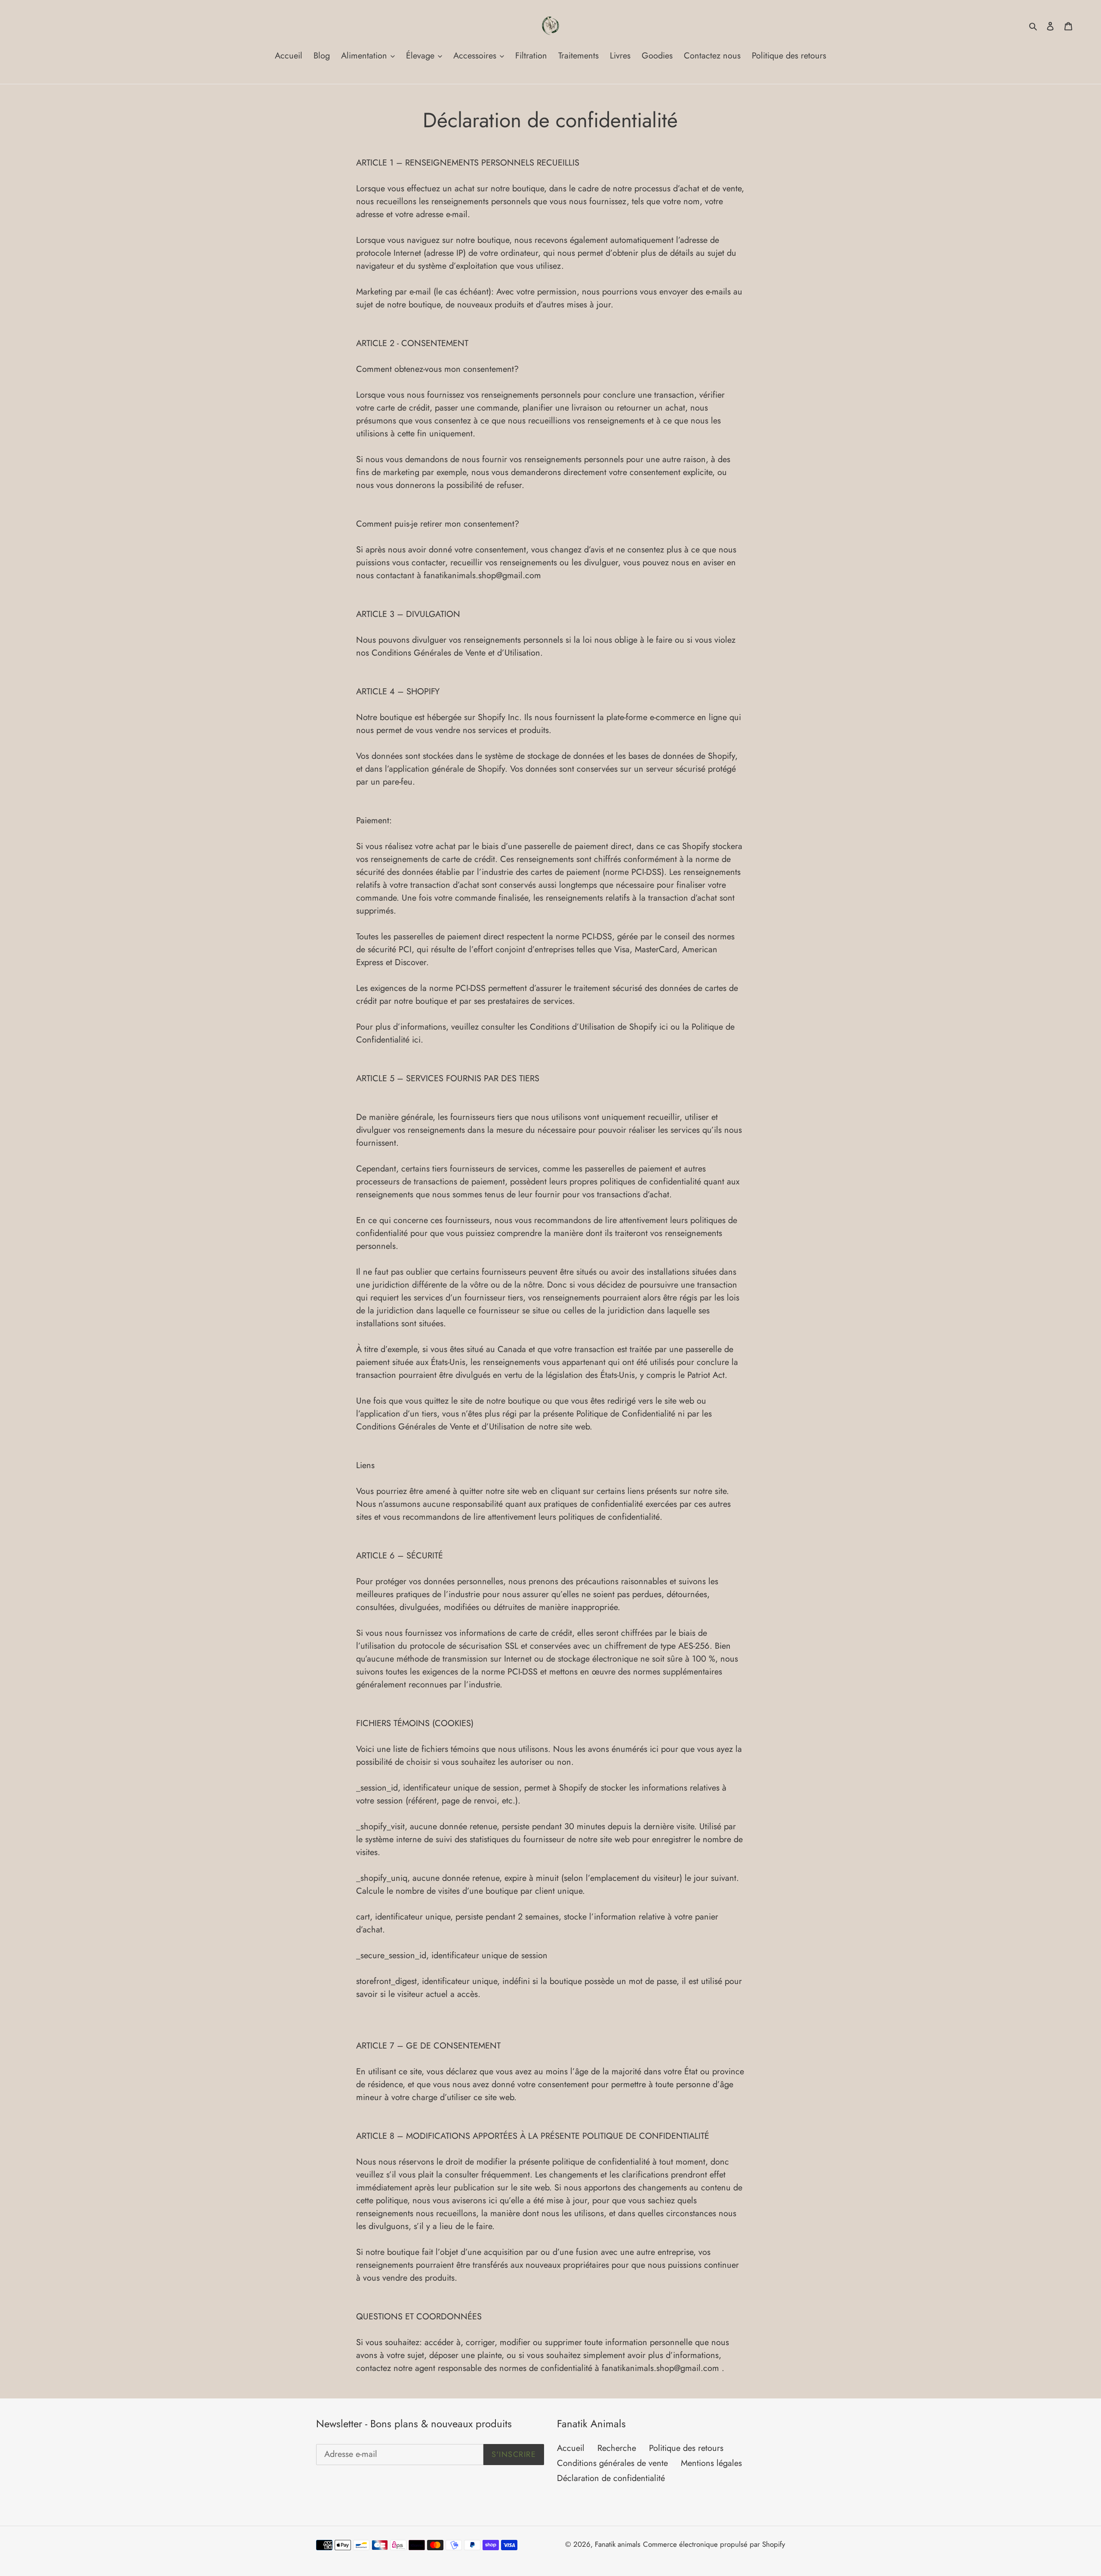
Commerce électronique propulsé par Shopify (714, 2544)
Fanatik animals (618, 2544)
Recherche (617, 2448)
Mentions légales (711, 2463)
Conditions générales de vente (612, 2463)
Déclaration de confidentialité (611, 2478)
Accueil (571, 2448)
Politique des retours (686, 2448)
